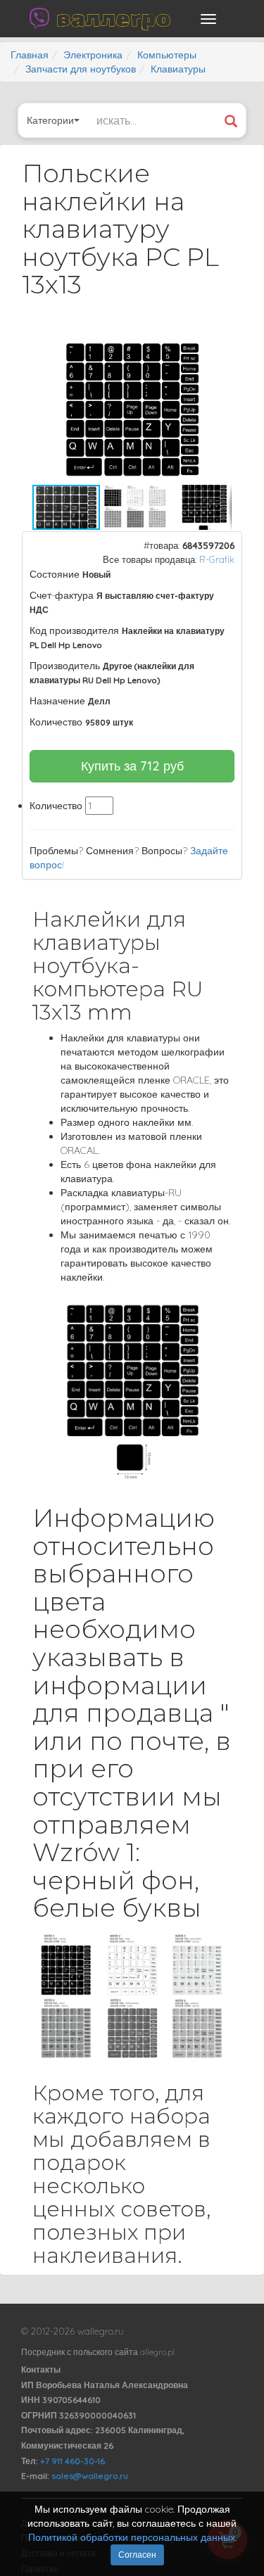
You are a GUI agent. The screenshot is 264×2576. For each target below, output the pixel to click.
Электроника (93, 55)
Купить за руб (132, 766)
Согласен (137, 2555)
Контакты (41, 2369)
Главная (30, 55)
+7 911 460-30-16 (73, 2461)
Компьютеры (167, 55)
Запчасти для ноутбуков (81, 69)
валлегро (113, 18)
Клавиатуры (178, 69)
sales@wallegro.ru (90, 2476)
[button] (219, 347)
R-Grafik (217, 559)
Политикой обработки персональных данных (132, 2537)
